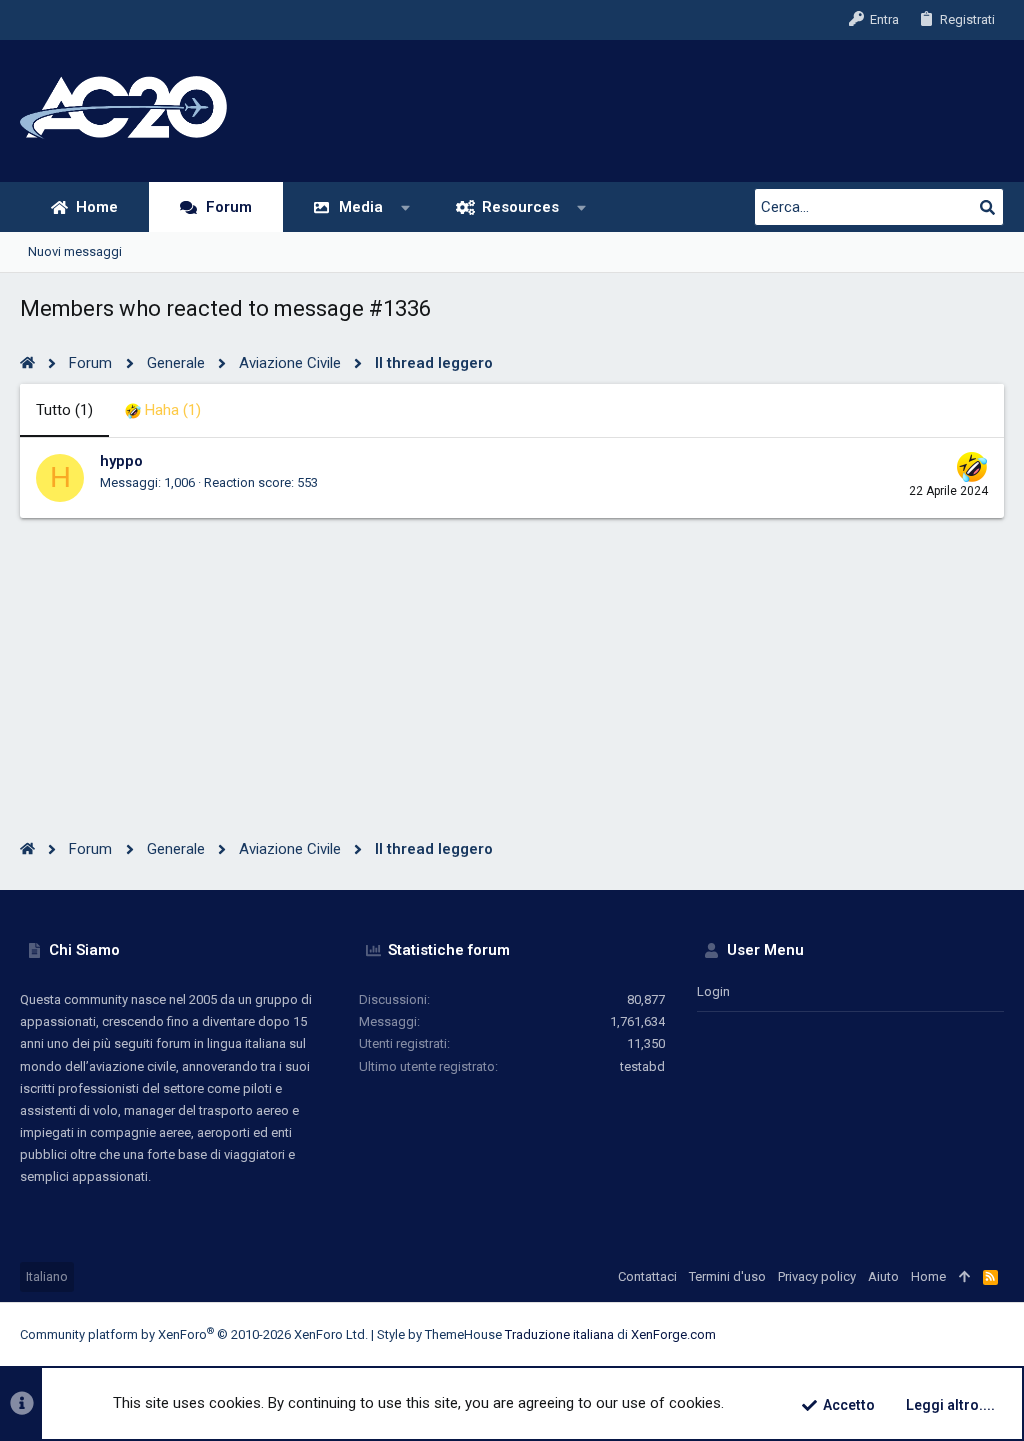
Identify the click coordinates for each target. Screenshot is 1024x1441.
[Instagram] (905, 1334)
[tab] (163, 410)
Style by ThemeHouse (439, 1334)
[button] (406, 207)
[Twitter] (965, 1334)
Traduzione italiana (559, 1334)
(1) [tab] (64, 410)
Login (713, 991)
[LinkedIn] (935, 1334)
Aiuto (883, 1276)
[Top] (964, 1277)
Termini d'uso (727, 1276)
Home (928, 1276)
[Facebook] (875, 1334)
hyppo (121, 461)
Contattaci (647, 1276)
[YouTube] (995, 1334)
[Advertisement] (512, 658)
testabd (642, 1066)
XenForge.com (673, 1334)
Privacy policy (817, 1276)
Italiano (47, 1276)
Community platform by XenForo (194, 1334)
